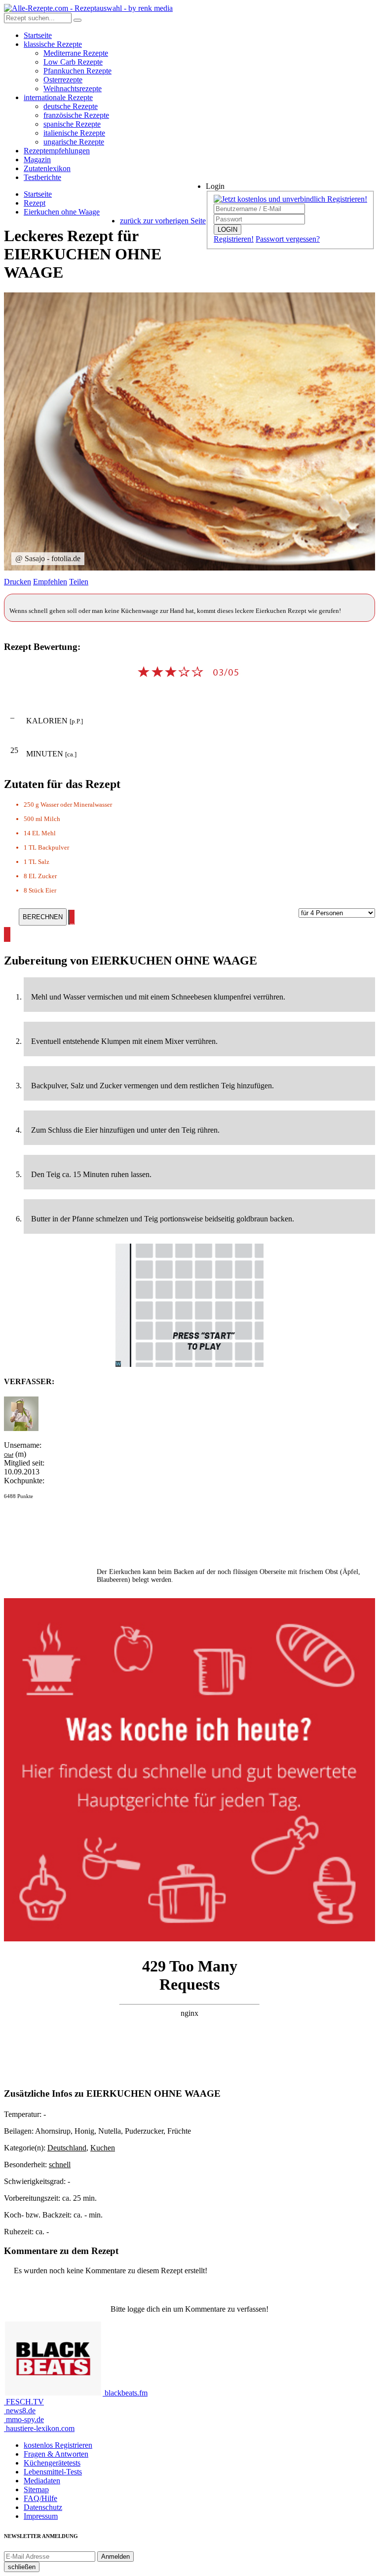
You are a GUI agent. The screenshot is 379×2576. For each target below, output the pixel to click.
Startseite (38, 35)
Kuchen (103, 2148)
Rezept (35, 203)
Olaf (9, 1455)
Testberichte (42, 177)
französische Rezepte (76, 115)
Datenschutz (43, 2507)
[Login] (77, 20)
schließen (22, 2567)
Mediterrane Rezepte (76, 53)
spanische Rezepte (72, 124)
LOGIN (227, 230)
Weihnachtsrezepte (73, 89)
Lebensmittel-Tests (53, 2472)
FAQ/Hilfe (40, 2498)
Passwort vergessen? (288, 239)
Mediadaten (42, 2481)
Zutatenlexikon (47, 168)
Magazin (37, 160)
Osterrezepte (63, 80)
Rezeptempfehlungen (57, 151)
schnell (60, 2165)
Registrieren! (234, 239)
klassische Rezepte (53, 44)
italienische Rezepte (74, 133)
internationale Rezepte (58, 97)
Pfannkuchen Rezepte (77, 71)
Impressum (41, 2516)
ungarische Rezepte (74, 142)
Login (215, 186)
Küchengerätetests (52, 2463)
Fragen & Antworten (56, 2454)
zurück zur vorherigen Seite (163, 221)
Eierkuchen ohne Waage (62, 212)
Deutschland (67, 2148)
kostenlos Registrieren (58, 2445)
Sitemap (36, 2489)
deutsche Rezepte (71, 106)
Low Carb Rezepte (73, 62)
